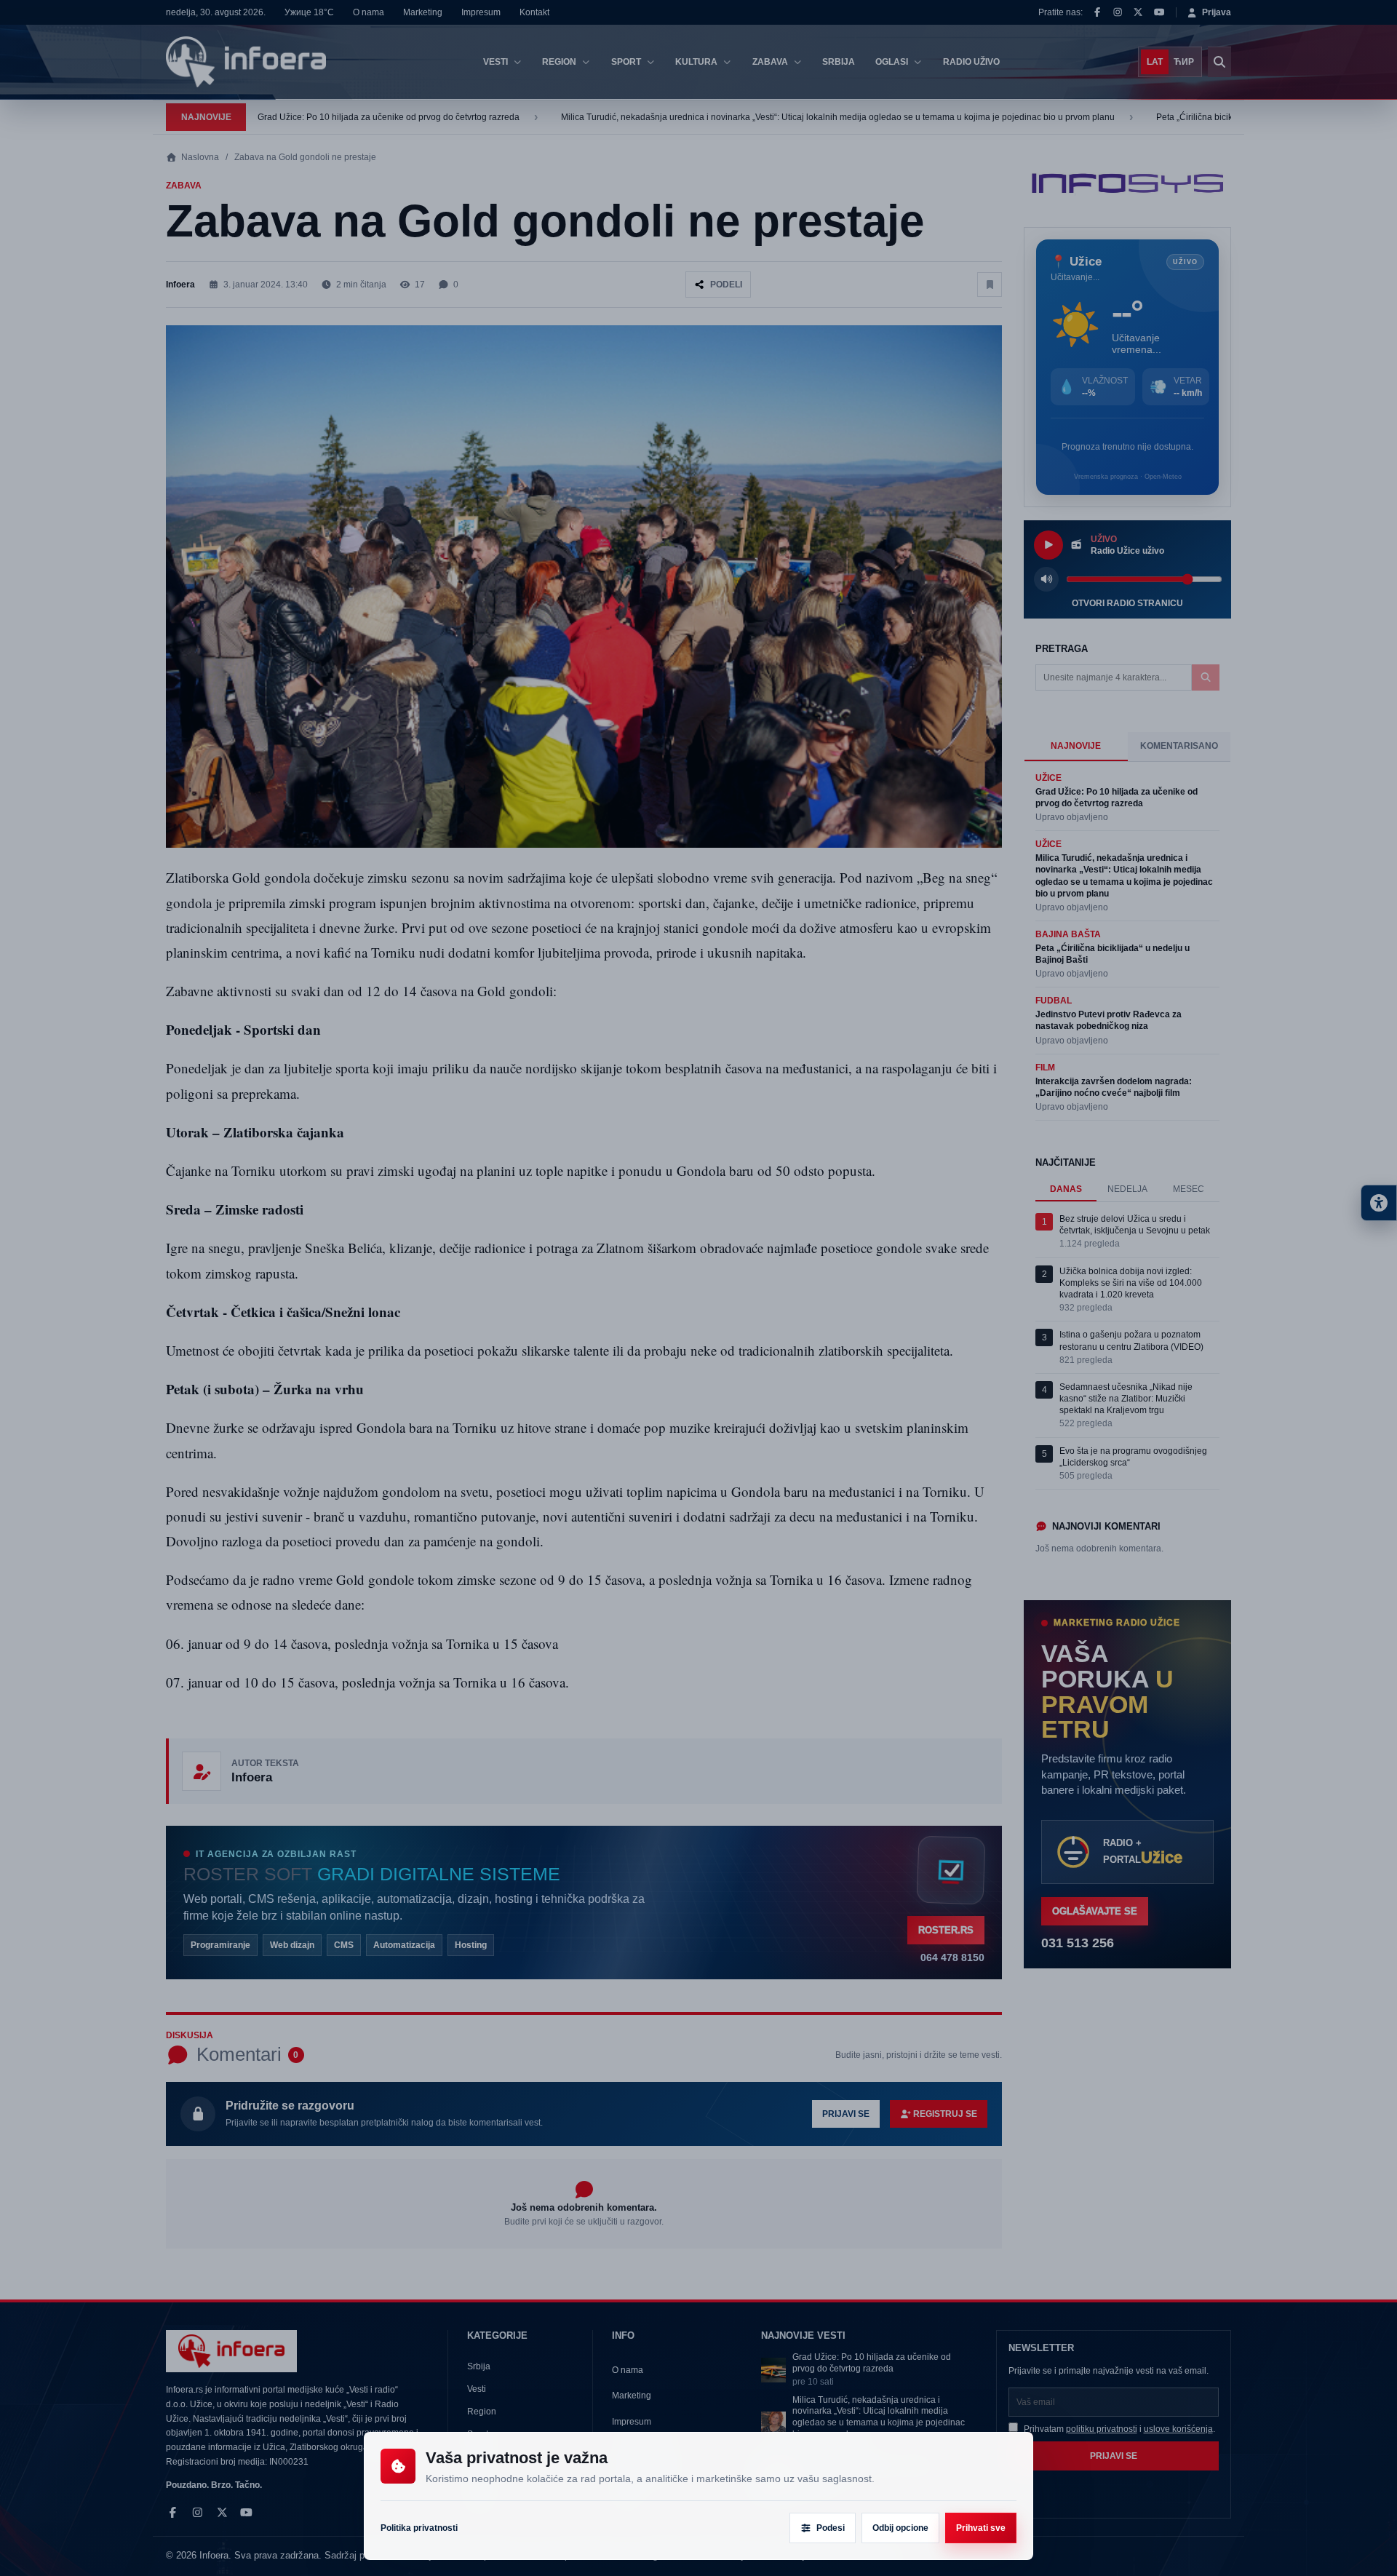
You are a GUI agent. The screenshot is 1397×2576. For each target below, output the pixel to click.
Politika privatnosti (419, 2528)
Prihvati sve (981, 2528)
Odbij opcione (900, 2528)
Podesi (831, 2528)
